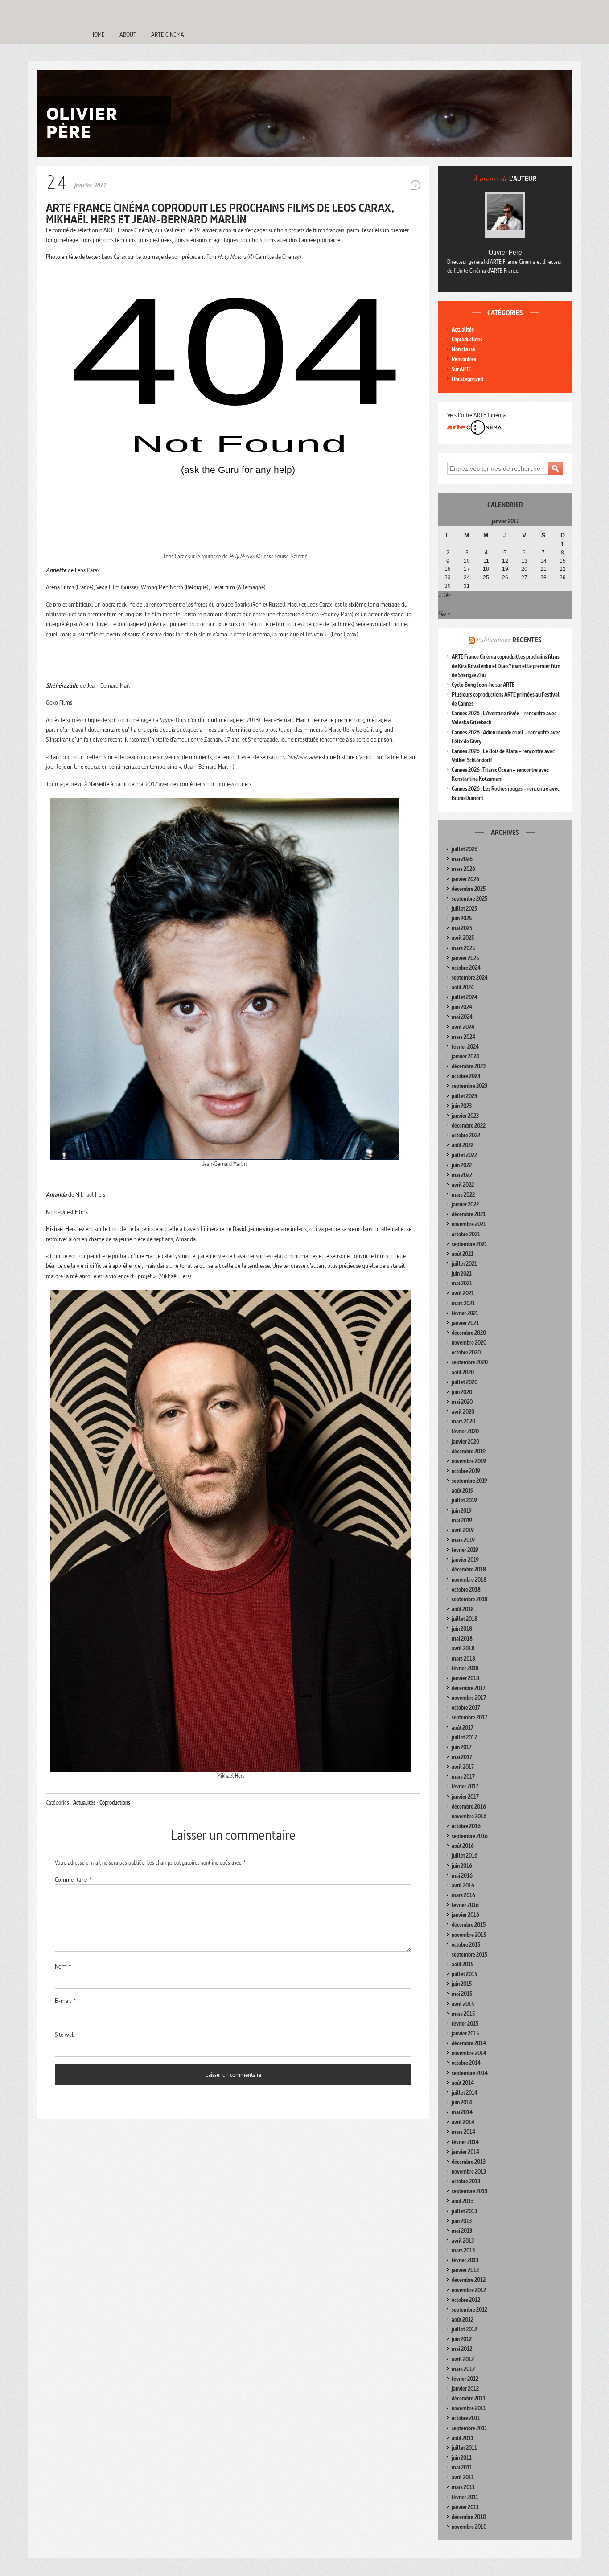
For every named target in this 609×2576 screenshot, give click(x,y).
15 (563, 561)
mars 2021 (463, 1303)
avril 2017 (463, 1767)
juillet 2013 (464, 2211)
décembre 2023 (469, 1066)
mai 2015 (462, 1994)
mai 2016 (462, 1876)
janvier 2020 (465, 1442)
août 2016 (463, 1846)
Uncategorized (467, 379)
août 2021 (463, 1254)
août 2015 (463, 1964)
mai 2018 (462, 1639)
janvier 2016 (465, 1915)
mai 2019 (462, 1520)
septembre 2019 (469, 1481)
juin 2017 (462, 1747)
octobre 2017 (466, 1708)
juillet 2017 (464, 1737)
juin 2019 (462, 1511)
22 (563, 569)
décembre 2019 (469, 1451)
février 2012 (465, 2379)
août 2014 (463, 2083)
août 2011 (463, 2438)
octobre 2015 (466, 1945)
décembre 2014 (469, 2043)
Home (98, 34)
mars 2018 (463, 1659)
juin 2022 (462, 1165)
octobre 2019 (466, 1471)
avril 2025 (463, 938)
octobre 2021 (466, 1234)
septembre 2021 (469, 1244)
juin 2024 (462, 1007)
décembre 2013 (469, 2162)
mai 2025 (462, 928)
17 (467, 569)
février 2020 (465, 1431)
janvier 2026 (465, 879)
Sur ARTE (461, 369)
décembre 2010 (469, 2517)
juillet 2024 (465, 997)
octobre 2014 (466, 2063)
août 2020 (463, 1372)
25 (486, 578)
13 (524, 561)
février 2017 (465, 1786)
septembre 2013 (469, 2191)
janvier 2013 (465, 2270)
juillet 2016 (465, 1856)
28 (543, 578)
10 (467, 561)
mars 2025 (463, 948)
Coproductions (115, 1803)
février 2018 (465, 1668)
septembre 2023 (469, 1086)
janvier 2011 (465, 2507)
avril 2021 (463, 1293)
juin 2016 (462, 1866)
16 (448, 569)
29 (563, 578)
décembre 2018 (469, 1569)
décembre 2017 (469, 1688)
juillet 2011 (464, 2448)
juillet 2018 (465, 1619)
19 (505, 569)
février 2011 (465, 2497)
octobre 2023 (466, 1076)
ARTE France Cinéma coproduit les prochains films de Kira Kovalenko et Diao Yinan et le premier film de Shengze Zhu (506, 666)
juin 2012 (462, 2339)
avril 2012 (463, 2359)
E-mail (66, 2001)
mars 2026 (463, 869)
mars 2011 (463, 2487)
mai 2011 (462, 2467)
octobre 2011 (466, 2418)
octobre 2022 (466, 1135)
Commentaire (73, 1879)
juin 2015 (462, 1984)
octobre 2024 (466, 968)
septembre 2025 (469, 899)
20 (524, 569)
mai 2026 (462, 859)
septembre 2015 (469, 1955)
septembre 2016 (470, 1836)
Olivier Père (505, 252)
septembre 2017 (469, 1717)
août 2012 (463, 2320)
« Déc (444, 595)
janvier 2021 (465, 1323)
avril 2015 (463, 2004)
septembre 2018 (470, 1599)
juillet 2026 (465, 849)
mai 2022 (462, 1175)
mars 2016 (463, 1895)
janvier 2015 (465, 2033)
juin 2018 (462, 1629)
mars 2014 (463, 2132)
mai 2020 (462, 1402)
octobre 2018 (466, 1589)
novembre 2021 (469, 1224)
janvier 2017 (465, 1797)
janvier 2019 (465, 1560)
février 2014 (465, 2142)
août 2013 (463, 2201)
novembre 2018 (469, 1580)
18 (486, 569)
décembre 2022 (469, 1126)
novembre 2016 (469, 1816)
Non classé (463, 349)
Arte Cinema (168, 34)
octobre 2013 (466, 2181)
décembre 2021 (469, 1214)
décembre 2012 (469, 2280)
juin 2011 (462, 2458)
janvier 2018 (465, 1678)
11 (486, 561)
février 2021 (465, 1313)
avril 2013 (463, 2241)
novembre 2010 (469, 2527)
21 (543, 569)
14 (543, 561)
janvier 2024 (465, 1056)
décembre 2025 (469, 889)
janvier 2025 (465, 958)
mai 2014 (462, 2112)
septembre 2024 (470, 978)
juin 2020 (462, 1392)
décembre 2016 (469, 1807)
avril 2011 (463, 2477)
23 (448, 578)
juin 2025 (462, 918)
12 (505, 561)
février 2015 (465, 2024)
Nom (63, 1966)
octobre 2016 (466, 1826)
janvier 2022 (465, 1204)
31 (467, 586)
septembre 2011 (469, 2428)
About (128, 34)
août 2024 (463, 987)
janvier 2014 (465, 2152)
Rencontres (464, 359)
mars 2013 (463, 2250)
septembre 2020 (470, 1362)
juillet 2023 (464, 1096)
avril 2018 (463, 1648)
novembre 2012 (469, 2290)
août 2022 (463, 1145)
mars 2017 (463, 1777)
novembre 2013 (469, 2172)
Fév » (444, 614)
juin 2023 (462, 1106)
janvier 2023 (465, 1116)
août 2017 (463, 1728)
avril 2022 (463, 1185)
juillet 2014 (465, 2093)
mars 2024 (463, 1037)
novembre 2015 (469, 1935)
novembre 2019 (469, 1461)
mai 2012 (462, 2349)
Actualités (84, 1803)
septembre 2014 (470, 2073)
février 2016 (465, 1905)
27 (524, 578)
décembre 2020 (469, 1333)
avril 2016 (463, 1885)
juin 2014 (462, 2102)
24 (467, 578)
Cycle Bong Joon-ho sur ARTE (483, 685)
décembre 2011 (469, 2398)
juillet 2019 (464, 1500)
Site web (65, 2035)
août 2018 (463, 1609)
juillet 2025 (464, 909)
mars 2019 (463, 1540)
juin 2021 (462, 1274)
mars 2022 (463, 1195)
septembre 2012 (469, 2310)
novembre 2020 (469, 1343)
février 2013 (465, 2260)
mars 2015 (463, 2014)
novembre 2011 (469, 2408)
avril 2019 (463, 1530)
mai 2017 (462, 1757)
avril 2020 (463, 1412)
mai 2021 (462, 1283)
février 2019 (465, 1550)
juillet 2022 (464, 1155)
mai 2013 (462, 2231)
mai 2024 (462, 1017)
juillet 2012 (464, 2329)
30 (448, 586)
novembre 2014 (469, 2053)
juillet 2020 (465, 1382)
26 (505, 578)
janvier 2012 (465, 2389)
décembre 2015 (469, 1925)
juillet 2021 (464, 1264)
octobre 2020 (466, 1352)
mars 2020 (463, 1421)
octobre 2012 (466, 2300)
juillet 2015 (464, 1974)
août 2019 (463, 1491)
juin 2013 (462, 2221)
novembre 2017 (469, 1698)
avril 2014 (463, 2122)
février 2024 (465, 1047)
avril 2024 (463, 1027)
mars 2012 (463, 2369)
